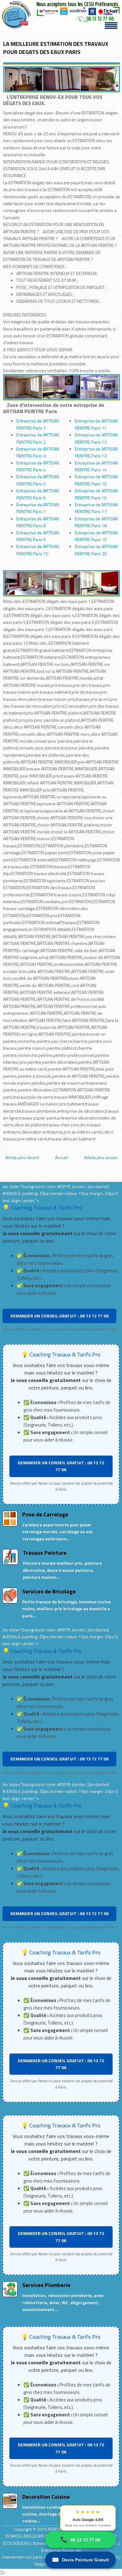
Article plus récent (22, 1157)
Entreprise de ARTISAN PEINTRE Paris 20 (96, 550)
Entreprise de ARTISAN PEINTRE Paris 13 (96, 452)
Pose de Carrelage (45, 1514)
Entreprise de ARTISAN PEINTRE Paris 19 (96, 536)
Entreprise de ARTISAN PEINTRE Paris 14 (96, 466)
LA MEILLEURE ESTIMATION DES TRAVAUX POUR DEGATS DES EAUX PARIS (56, 48)
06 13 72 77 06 (80, 2540)
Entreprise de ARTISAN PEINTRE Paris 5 (38, 480)
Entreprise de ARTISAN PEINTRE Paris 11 (96, 424)
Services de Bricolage (49, 1591)
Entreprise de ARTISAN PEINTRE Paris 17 (96, 508)
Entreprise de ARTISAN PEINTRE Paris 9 (38, 536)
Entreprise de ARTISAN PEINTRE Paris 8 (38, 522)
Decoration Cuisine (46, 2497)
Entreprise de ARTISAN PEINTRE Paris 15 (96, 480)
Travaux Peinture (45, 1553)
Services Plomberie (46, 2285)
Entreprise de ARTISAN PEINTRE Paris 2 (38, 438)
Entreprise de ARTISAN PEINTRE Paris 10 (38, 550)
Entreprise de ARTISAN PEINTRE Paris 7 (38, 508)
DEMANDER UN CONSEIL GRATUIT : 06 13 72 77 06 (59, 1316)
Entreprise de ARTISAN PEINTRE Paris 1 (38, 424)
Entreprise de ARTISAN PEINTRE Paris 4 (38, 466)
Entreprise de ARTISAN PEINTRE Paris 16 (96, 494)
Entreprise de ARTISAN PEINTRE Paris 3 (38, 452)
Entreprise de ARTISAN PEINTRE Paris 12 (96, 438)
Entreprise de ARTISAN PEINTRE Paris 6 (38, 494)
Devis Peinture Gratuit (80, 2560)
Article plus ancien (101, 1157)
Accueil (61, 1157)
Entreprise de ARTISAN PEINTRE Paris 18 (96, 522)
